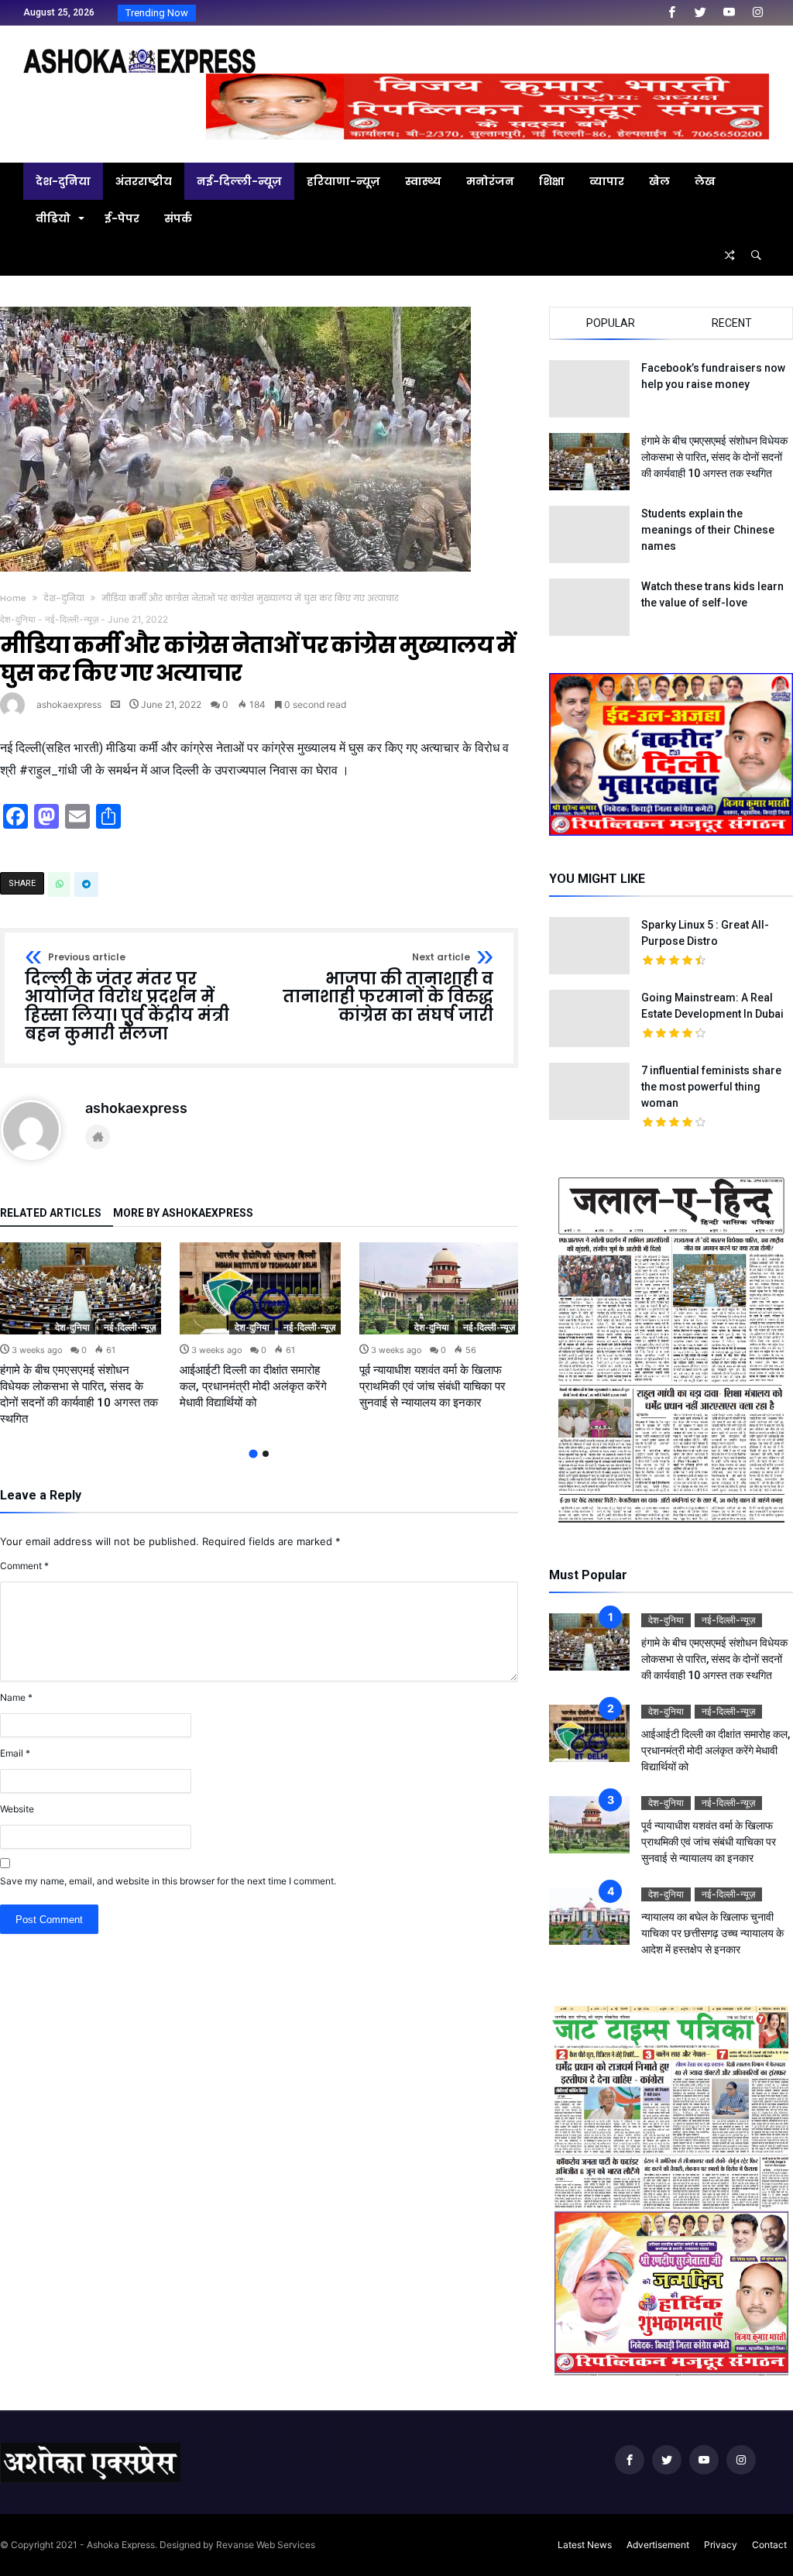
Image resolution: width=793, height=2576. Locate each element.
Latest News (585, 2545)
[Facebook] (671, 13)
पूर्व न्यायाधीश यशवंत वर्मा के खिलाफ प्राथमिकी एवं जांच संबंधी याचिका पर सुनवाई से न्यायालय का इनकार (433, 1386)
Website (17, 1809)
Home (13, 598)
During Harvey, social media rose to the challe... (306, 13)
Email (15, 1753)
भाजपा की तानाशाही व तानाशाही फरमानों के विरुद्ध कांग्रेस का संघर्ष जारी (388, 989)
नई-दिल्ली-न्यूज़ (72, 619)
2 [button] (266, 1454)
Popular (611, 323)
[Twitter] (700, 13)
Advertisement (658, 2545)
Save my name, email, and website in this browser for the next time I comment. (168, 1881)
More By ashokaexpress (183, 1213)
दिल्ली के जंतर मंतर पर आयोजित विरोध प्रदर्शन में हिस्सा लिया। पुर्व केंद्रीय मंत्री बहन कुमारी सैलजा (127, 998)
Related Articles (51, 1213)
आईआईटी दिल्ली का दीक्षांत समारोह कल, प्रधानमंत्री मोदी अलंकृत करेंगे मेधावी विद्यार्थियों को (253, 1386)
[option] (81, 1335)
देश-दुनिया (64, 598)
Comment (24, 1566)
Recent (732, 323)
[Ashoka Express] (139, 48)
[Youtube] (729, 13)
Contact (769, 2545)
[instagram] (757, 13)
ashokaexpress (69, 704)
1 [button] (253, 1453)
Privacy (721, 2545)
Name (16, 1697)
